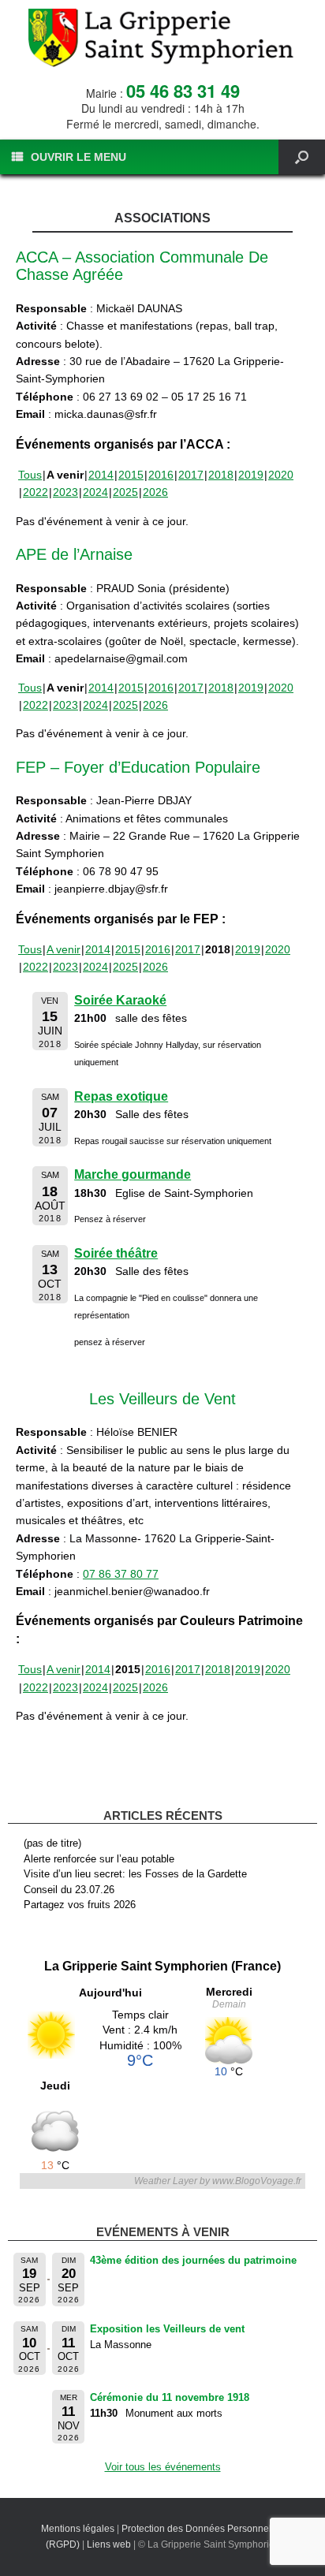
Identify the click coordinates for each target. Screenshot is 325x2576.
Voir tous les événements (163, 2467)
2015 (131, 475)
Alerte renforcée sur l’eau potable (99, 1859)
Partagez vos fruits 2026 (80, 1905)
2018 (221, 475)
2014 (101, 475)
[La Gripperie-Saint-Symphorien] (162, 38)
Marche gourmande (133, 1174)
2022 (35, 492)
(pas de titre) (52, 1843)
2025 (125, 492)
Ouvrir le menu (78, 157)
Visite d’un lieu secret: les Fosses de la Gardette (135, 1874)
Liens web (109, 2544)
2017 (191, 475)
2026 (155, 492)
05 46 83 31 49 (183, 91)
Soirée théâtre (116, 1253)
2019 (251, 475)
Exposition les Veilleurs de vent (167, 2329)
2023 (65, 492)
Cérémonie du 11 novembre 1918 (170, 2397)
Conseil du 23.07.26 (69, 1890)
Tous (30, 475)
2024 (95, 492)
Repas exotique (121, 1096)
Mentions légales (78, 2529)
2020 (281, 475)
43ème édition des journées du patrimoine (193, 2260)
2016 (161, 475)
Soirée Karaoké (120, 1000)
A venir (64, 949)
